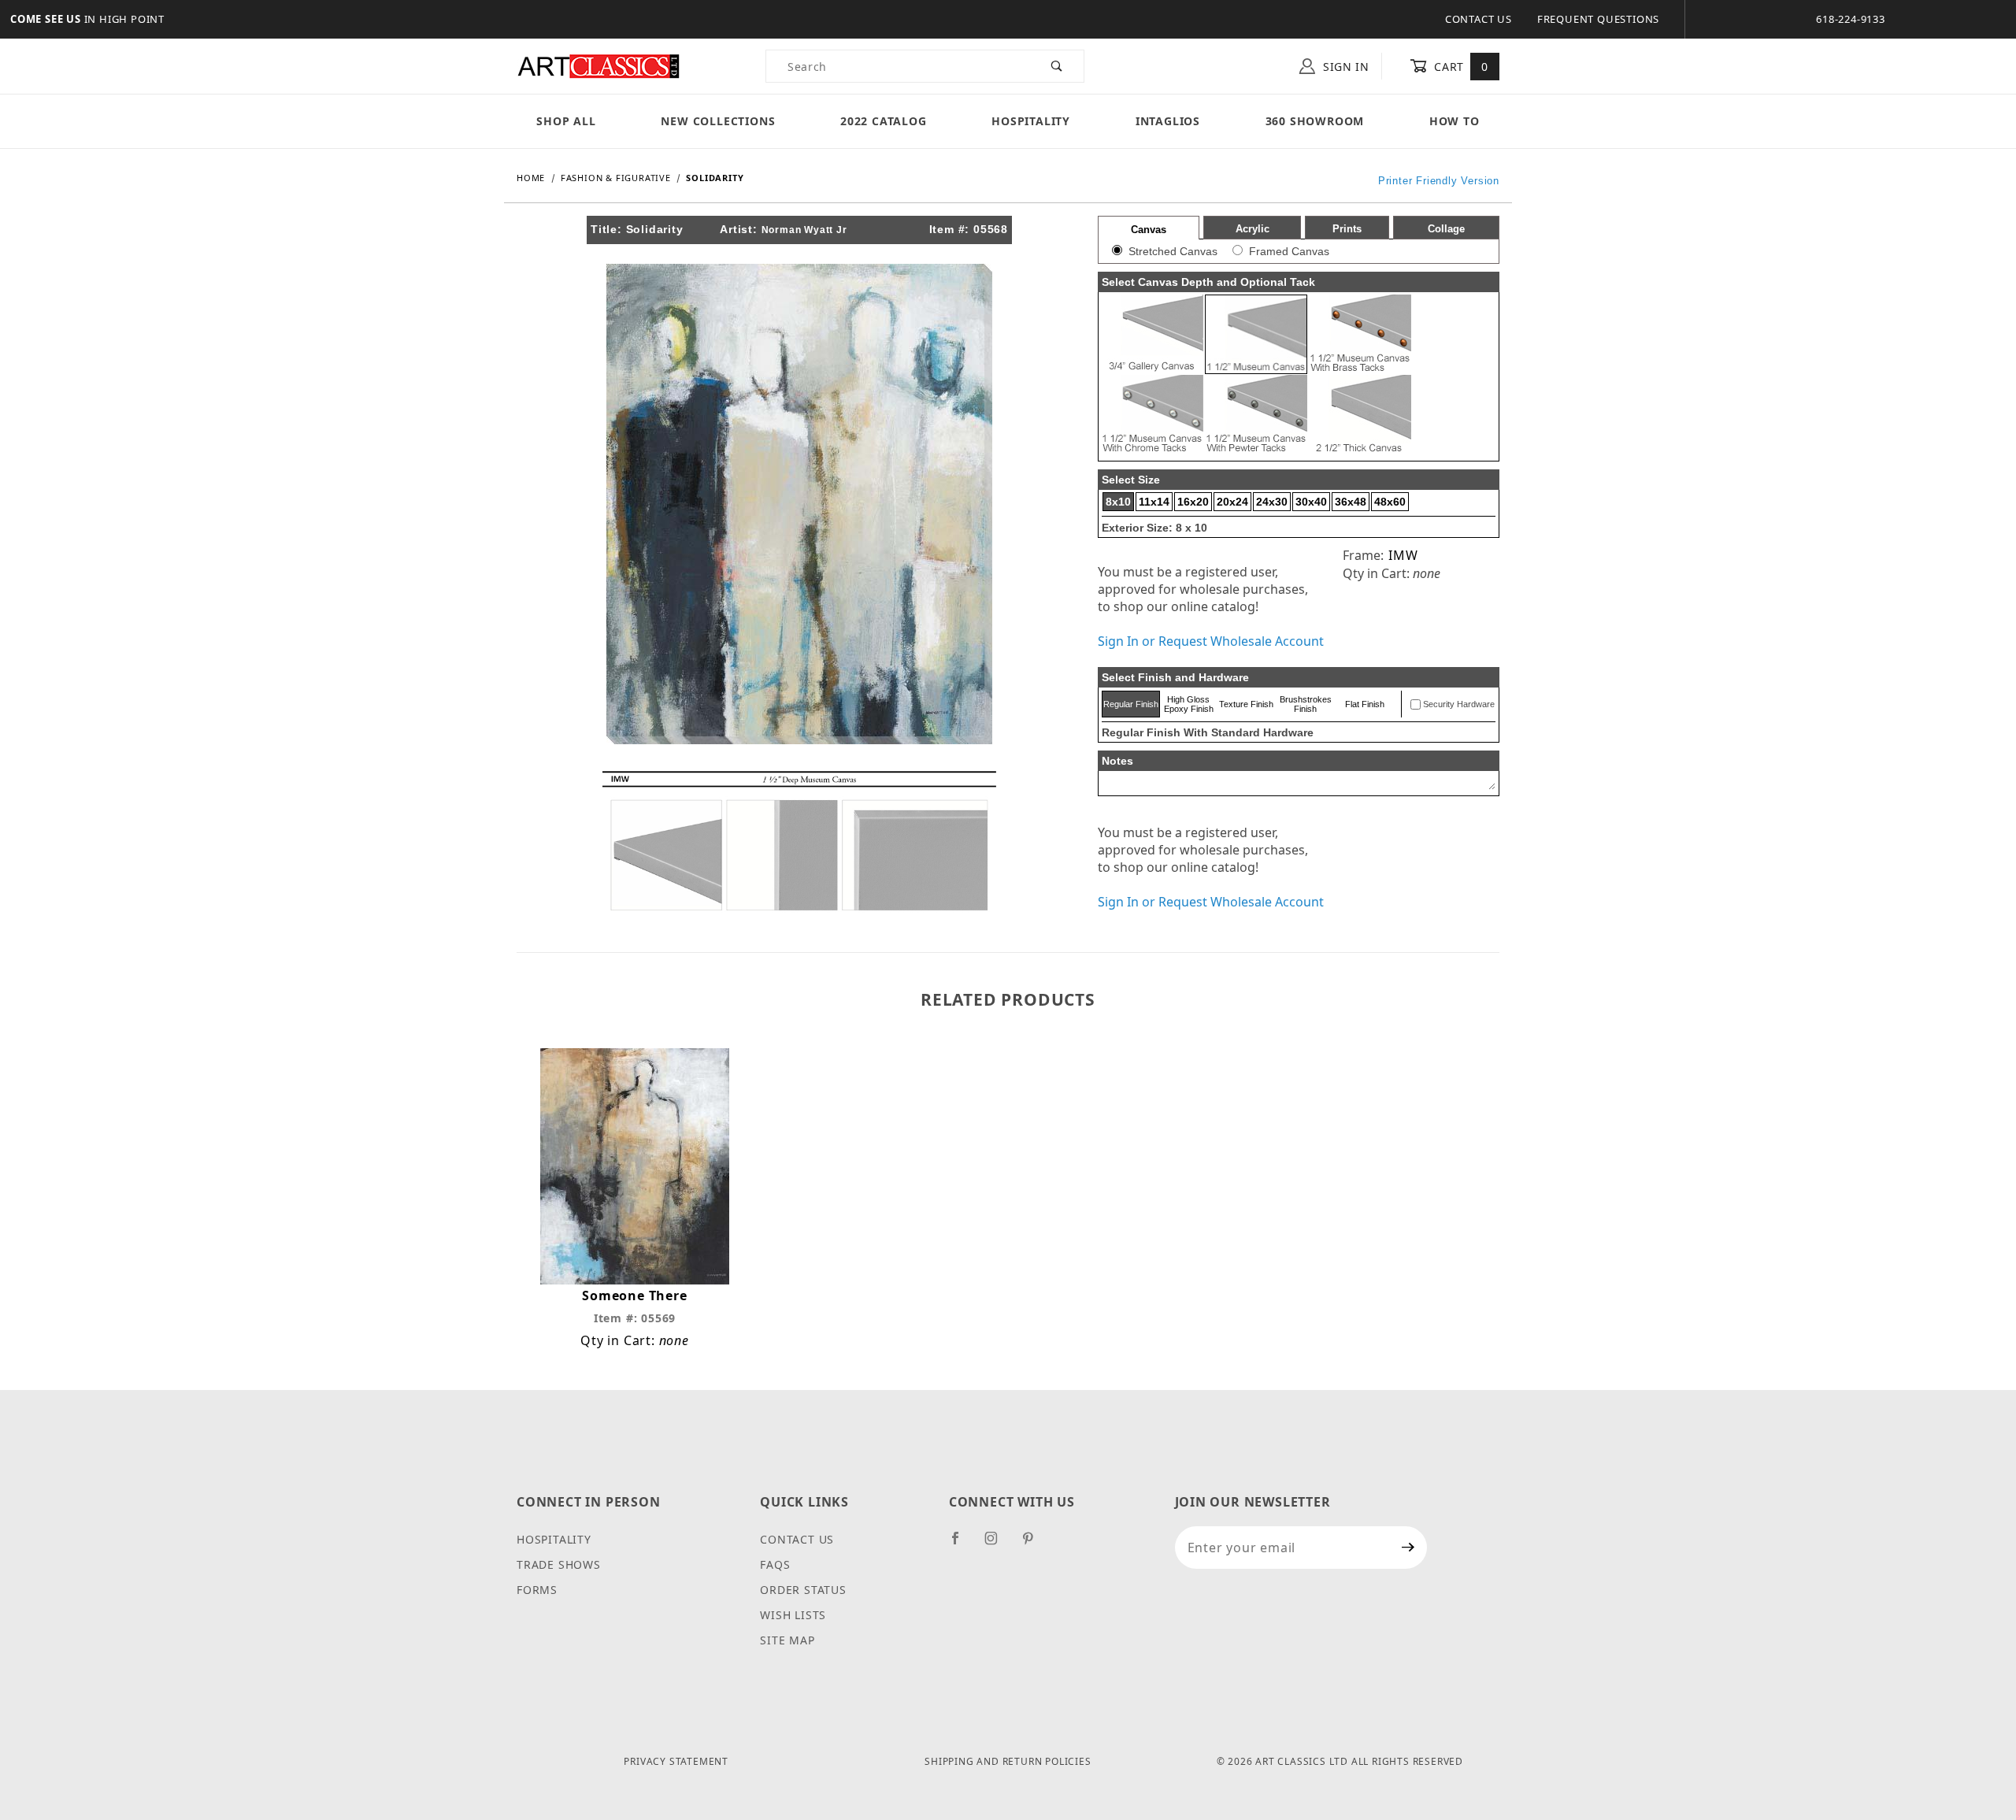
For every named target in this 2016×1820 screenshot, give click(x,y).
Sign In (1344, 67)
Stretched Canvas (1173, 251)
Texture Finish (1246, 704)
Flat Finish (1365, 704)
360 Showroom (1315, 121)
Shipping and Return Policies (1008, 1761)
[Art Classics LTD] (598, 65)
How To (1455, 121)
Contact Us (1479, 19)
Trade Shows (559, 1564)
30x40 (1311, 502)
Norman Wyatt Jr (804, 230)
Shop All (566, 121)
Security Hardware (1459, 704)
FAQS (775, 1564)
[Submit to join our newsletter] (1408, 1548)
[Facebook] (962, 1544)
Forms (537, 1590)
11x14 (1154, 502)
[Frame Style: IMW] (799, 840)
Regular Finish (1131, 704)
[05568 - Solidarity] (799, 502)
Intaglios (1168, 121)
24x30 (1272, 502)
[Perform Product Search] (1057, 66)
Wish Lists (793, 1615)
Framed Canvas (1289, 251)
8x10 (1118, 502)
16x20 (1193, 502)
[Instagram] (998, 1544)
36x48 (1351, 502)
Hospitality (1031, 121)
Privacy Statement (676, 1761)
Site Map (787, 1640)
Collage (1446, 229)
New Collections (718, 121)
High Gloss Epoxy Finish (1189, 704)
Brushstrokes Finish (1306, 704)
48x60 (1390, 502)
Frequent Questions (1598, 19)
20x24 (1232, 502)
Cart (1460, 67)
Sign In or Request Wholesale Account (1211, 641)
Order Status (803, 1590)
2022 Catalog (884, 121)
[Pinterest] (1034, 1544)
